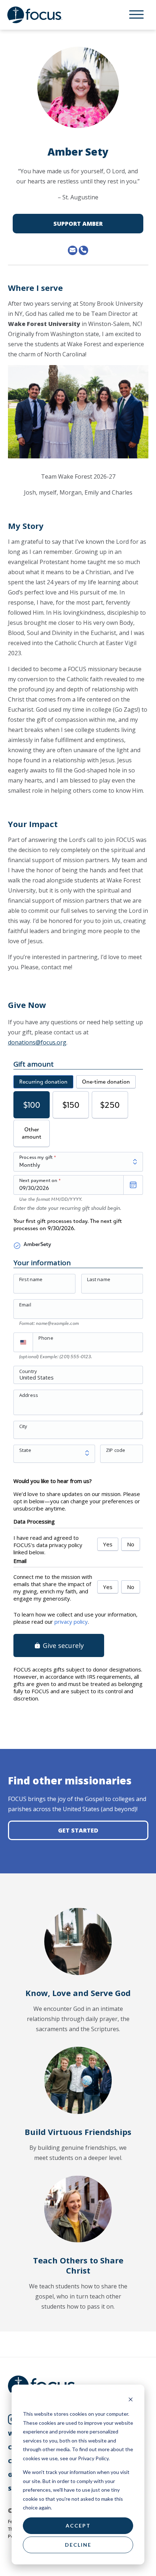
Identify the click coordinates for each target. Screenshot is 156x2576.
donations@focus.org (37, 1042)
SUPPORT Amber (78, 224)
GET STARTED (78, 1830)
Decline (78, 2545)
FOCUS (42, 15)
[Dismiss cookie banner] (131, 2400)
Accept (78, 2526)
